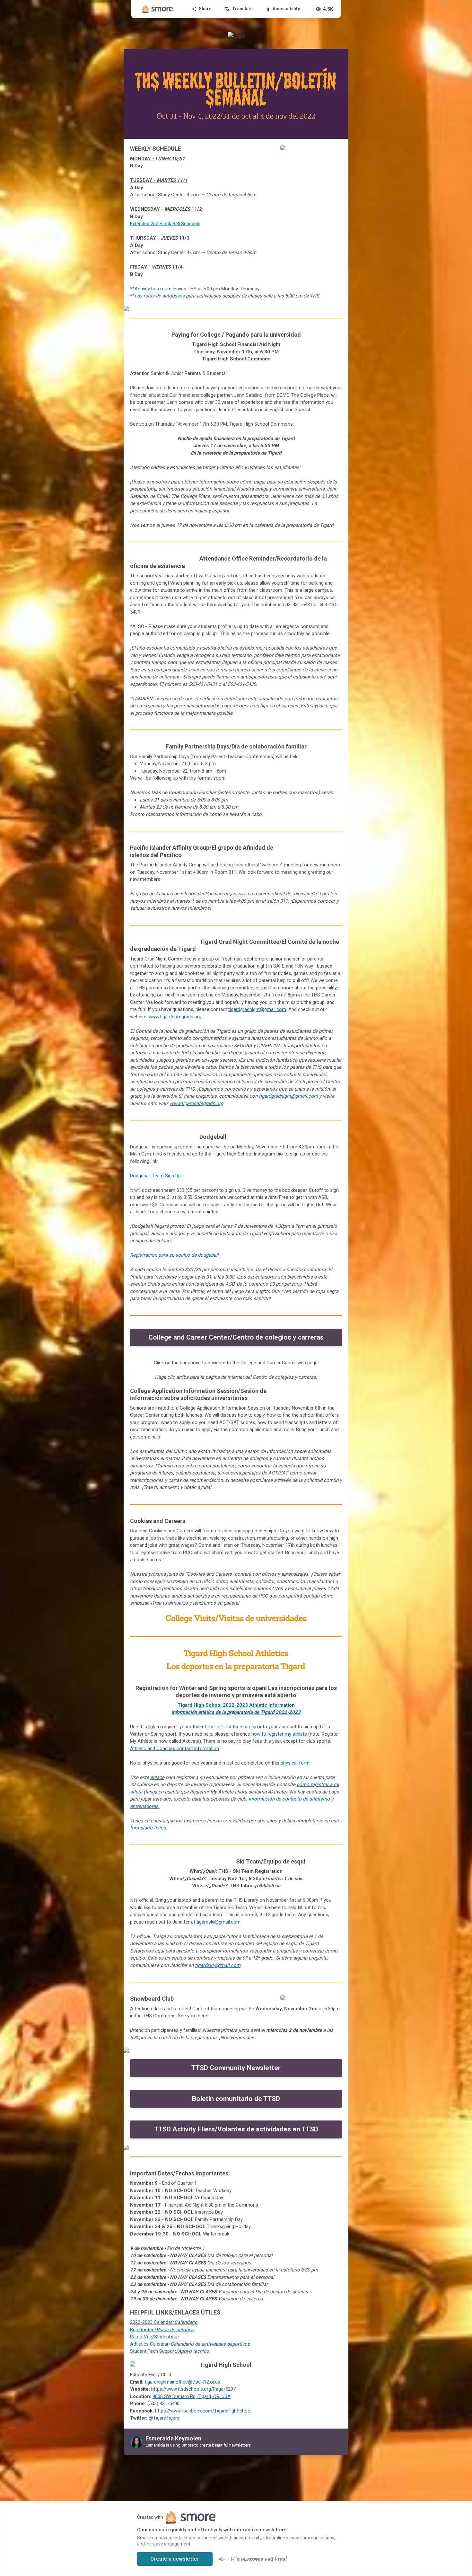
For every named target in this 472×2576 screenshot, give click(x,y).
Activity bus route (153, 289)
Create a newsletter (175, 2559)
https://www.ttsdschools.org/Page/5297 (193, 2389)
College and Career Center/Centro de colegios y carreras (236, 1337)
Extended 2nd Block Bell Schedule (165, 224)
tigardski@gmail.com (219, 1922)
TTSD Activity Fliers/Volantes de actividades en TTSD (236, 2129)
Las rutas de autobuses (160, 296)
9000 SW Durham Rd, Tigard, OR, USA (192, 2396)
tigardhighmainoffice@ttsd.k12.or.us (183, 2382)
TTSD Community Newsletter (236, 2068)
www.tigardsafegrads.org (197, 1103)
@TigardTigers (164, 2418)
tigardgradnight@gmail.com (257, 1009)
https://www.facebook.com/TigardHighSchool (203, 2411)
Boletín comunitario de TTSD (236, 2099)
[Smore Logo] (158, 9)
